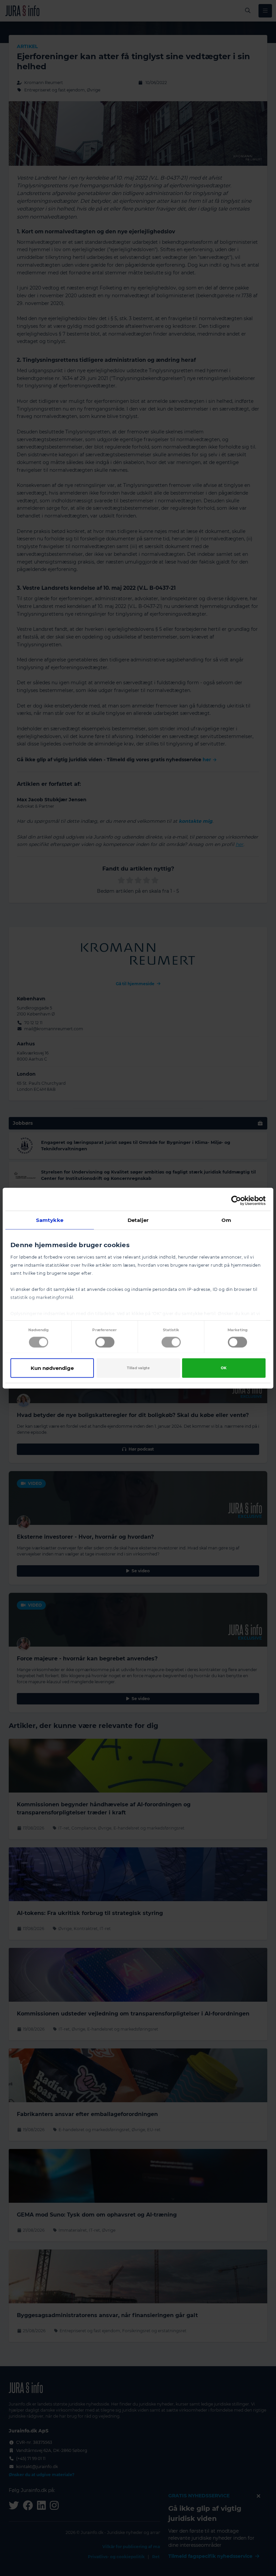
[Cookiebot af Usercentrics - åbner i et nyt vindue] (236, 1200)
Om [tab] (226, 1220)
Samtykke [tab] (50, 1220)
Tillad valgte (138, 1368)
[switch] (105, 1342)
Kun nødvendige (52, 1368)
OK (224, 1368)
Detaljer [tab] (138, 1220)
